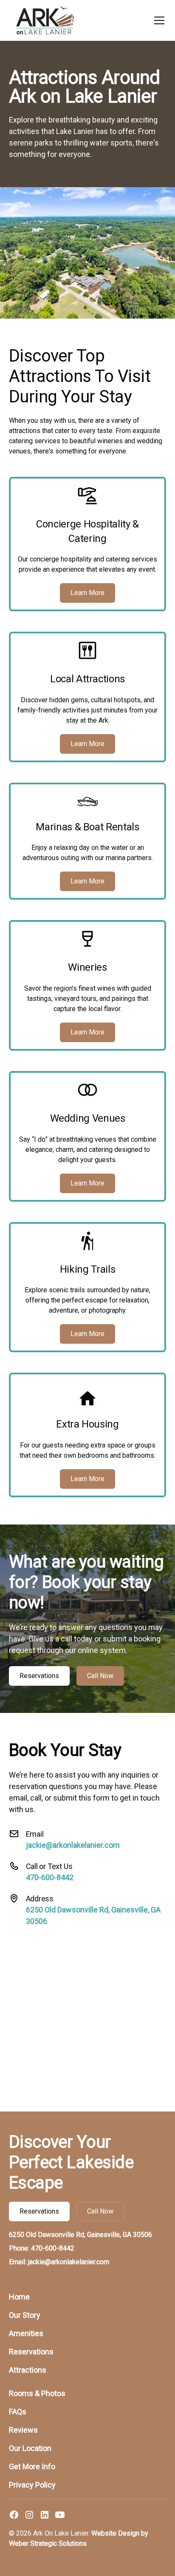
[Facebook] (14, 2515)
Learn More (87, 593)
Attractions (28, 2370)
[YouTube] (60, 2515)
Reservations (39, 1676)
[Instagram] (29, 2515)
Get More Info (32, 2466)
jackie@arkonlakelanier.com (73, 1845)
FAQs (18, 2412)
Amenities (26, 2333)
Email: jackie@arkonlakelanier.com (59, 2262)
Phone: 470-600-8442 (42, 2248)
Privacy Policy (32, 2485)
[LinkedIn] (45, 2515)
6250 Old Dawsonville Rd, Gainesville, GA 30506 (80, 2235)
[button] (158, 20)
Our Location (30, 2448)
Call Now (100, 1676)
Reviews (23, 2430)
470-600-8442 (50, 1877)
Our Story (25, 2315)
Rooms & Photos (37, 2393)
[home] (45, 20)
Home (19, 2297)
